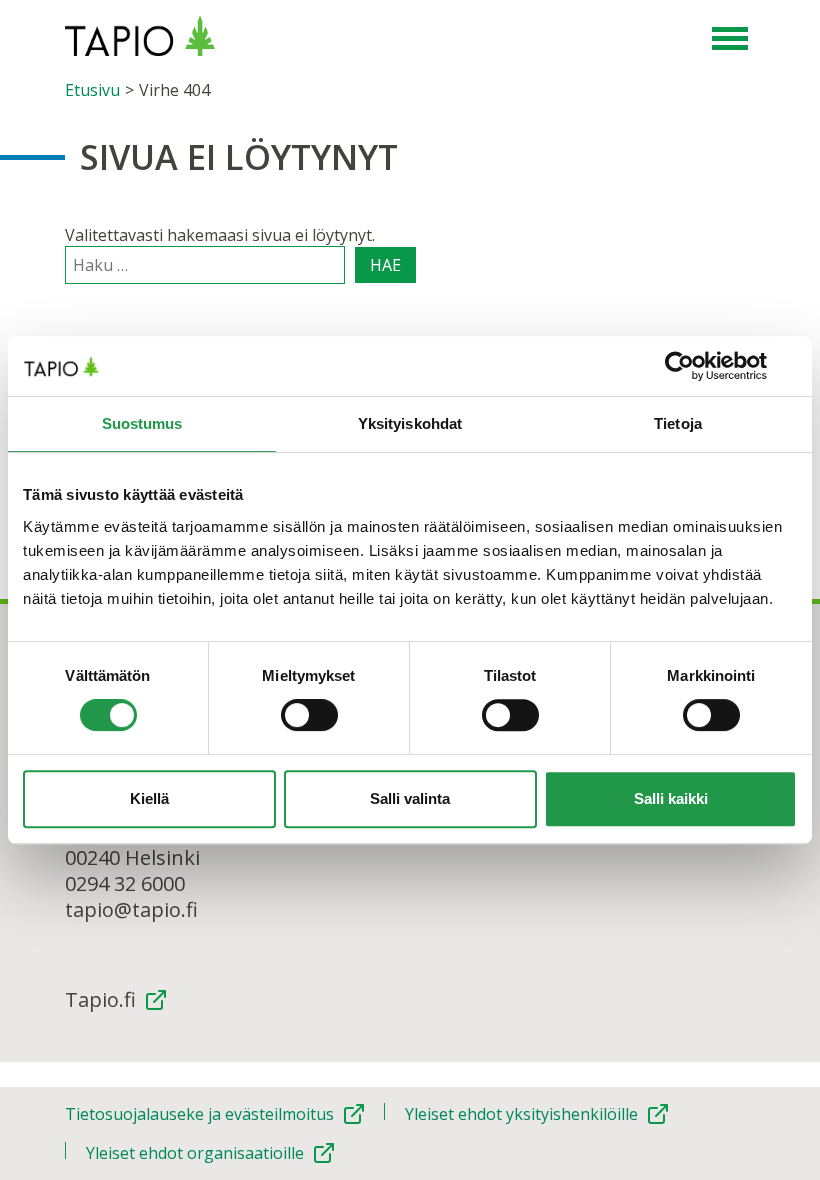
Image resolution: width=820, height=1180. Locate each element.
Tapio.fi (100, 1000)
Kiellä (149, 798)
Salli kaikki (671, 798)
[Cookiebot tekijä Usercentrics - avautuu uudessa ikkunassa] (709, 366)
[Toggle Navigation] (730, 40)
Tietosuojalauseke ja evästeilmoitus (199, 1114)
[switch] (309, 715)
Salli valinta (410, 798)
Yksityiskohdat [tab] (410, 423)
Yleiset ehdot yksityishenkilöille (521, 1114)
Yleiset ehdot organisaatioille (195, 1153)
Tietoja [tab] (678, 423)
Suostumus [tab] (142, 423)
